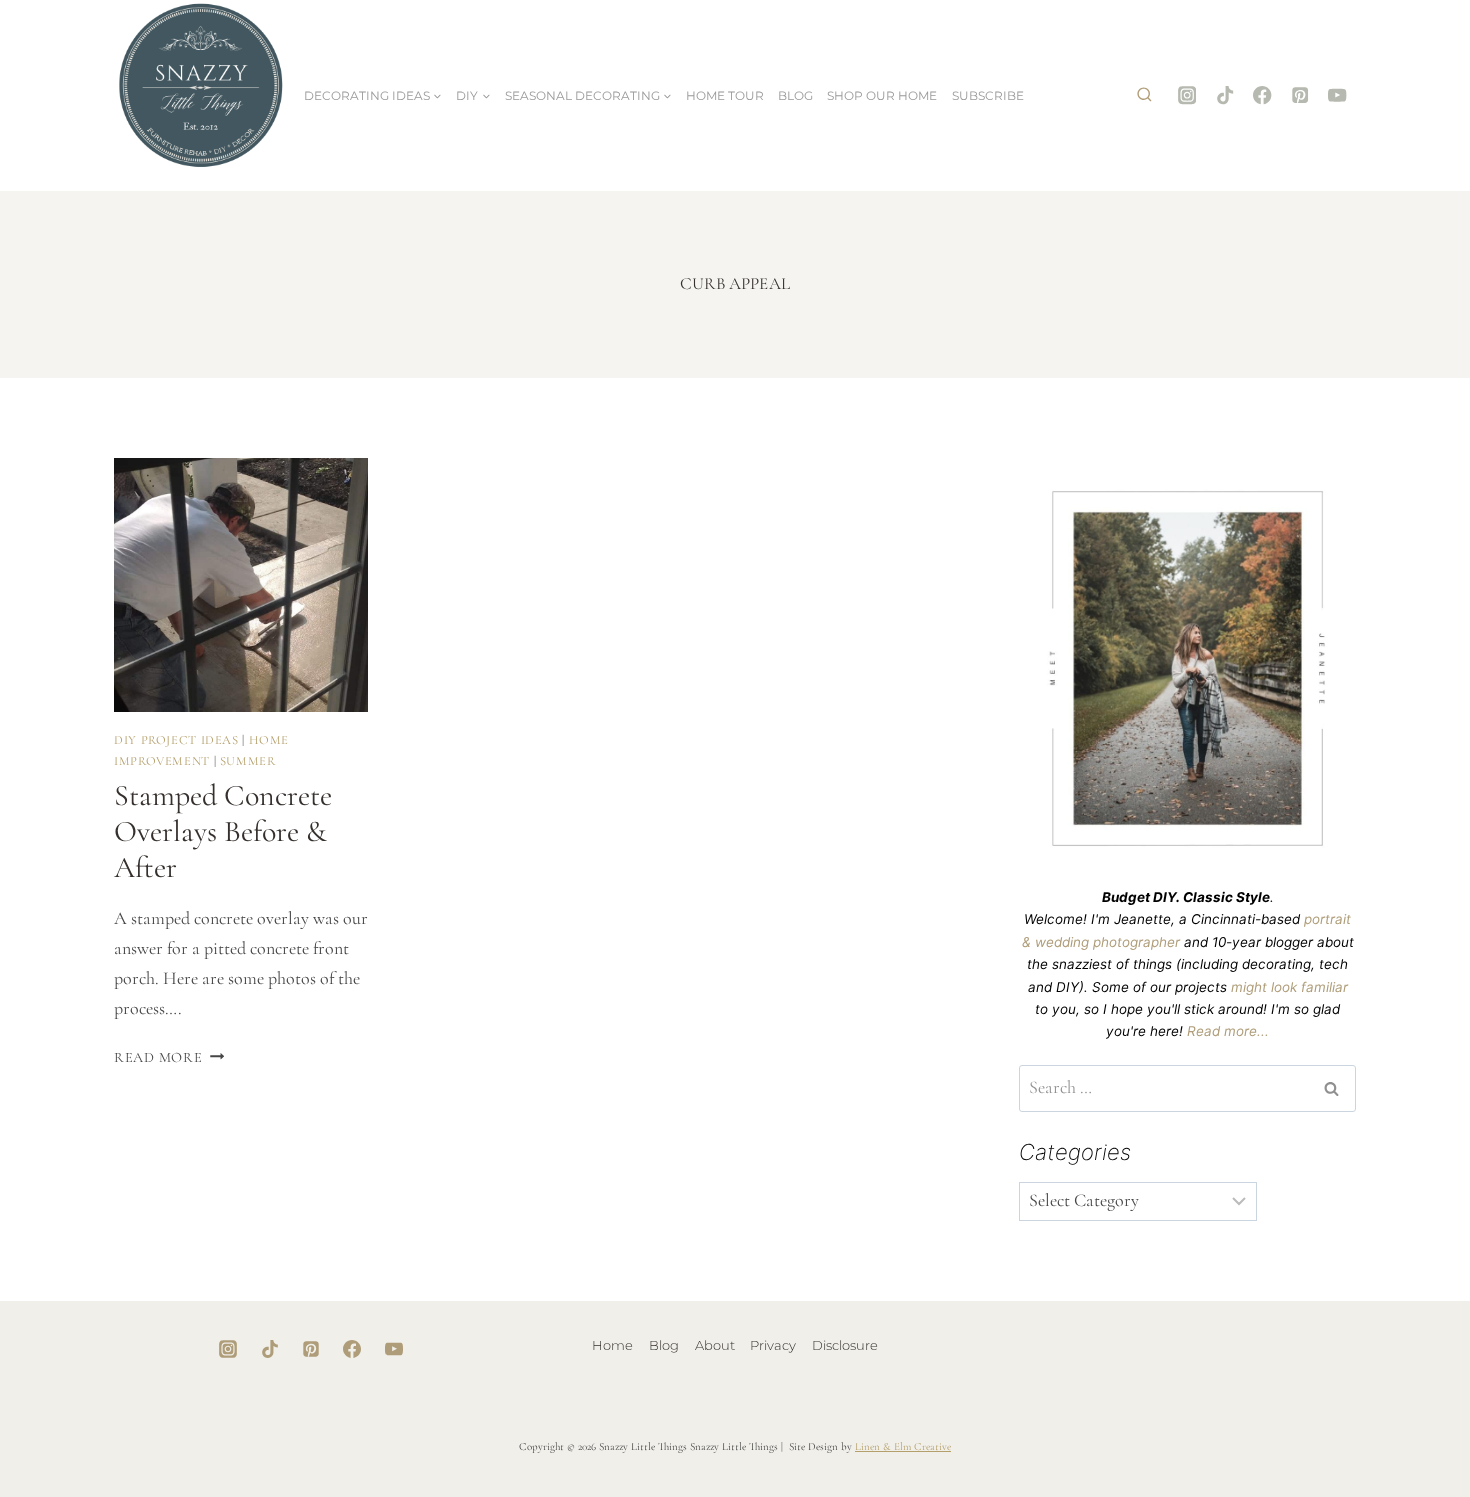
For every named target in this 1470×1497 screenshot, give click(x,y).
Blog (795, 95)
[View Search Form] (1144, 96)
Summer (248, 761)
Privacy (773, 1345)
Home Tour (725, 95)
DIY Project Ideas (176, 740)
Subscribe (988, 95)
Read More (169, 1057)
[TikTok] (1224, 95)
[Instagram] (1187, 95)
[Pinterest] (1300, 95)
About (715, 1345)
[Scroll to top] (1391, 1417)
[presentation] (241, 585)
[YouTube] (1337, 95)
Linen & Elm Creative (903, 1446)
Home (612, 1345)
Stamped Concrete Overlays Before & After (223, 831)
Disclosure (845, 1345)
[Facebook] (1262, 95)
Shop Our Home (882, 95)
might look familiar (1289, 987)
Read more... (1228, 1031)
